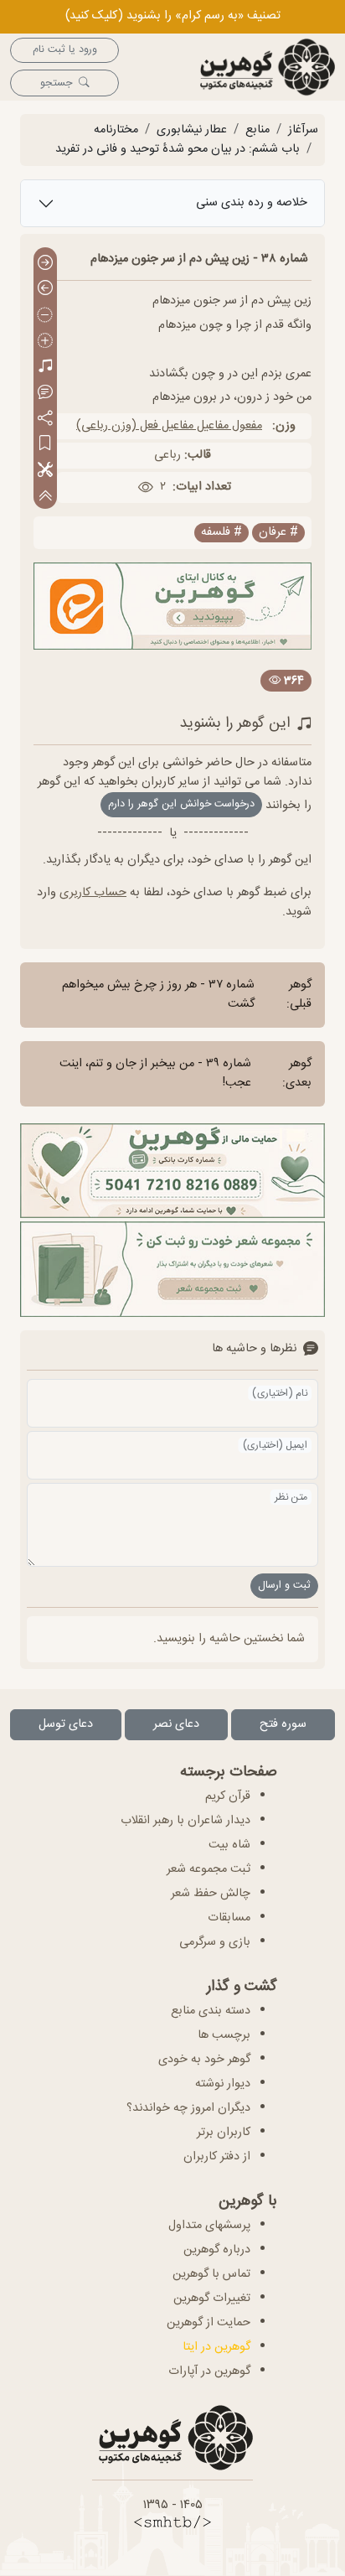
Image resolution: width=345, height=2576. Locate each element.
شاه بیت (229, 1845)
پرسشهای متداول (209, 2226)
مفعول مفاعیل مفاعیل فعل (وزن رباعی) (169, 426)
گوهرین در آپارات (209, 2371)
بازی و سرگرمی (215, 1942)
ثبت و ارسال (284, 1586)
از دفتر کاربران (217, 2157)
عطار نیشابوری (192, 130)
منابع (257, 130)
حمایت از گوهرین (209, 2323)
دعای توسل (66, 1724)
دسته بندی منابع (211, 2011)
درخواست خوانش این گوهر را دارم (181, 804)
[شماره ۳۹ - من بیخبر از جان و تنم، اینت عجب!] (45, 290)
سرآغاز (303, 130)
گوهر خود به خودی (204, 2060)
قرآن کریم (228, 1796)
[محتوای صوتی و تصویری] (45, 368)
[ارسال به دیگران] (45, 419)
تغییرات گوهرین (212, 2299)
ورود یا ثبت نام (65, 50)
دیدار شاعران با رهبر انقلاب (185, 1821)
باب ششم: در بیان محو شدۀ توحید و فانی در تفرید (178, 149)
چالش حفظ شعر (211, 1894)
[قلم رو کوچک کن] (45, 316)
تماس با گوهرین (211, 2274)
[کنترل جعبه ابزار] (45, 497)
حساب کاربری (93, 893)
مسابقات (229, 1918)
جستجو (56, 83)
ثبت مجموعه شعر (209, 1869)
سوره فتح (283, 1724)
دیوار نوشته (223, 2084)
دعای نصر (176, 1724)
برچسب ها (224, 2035)
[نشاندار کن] (45, 445)
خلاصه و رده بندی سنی (252, 203)
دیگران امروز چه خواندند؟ (188, 2108)
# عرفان (278, 533)
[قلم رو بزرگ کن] (45, 342)
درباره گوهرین (217, 2250)
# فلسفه (221, 533)
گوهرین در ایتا (216, 2347)
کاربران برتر (224, 2133)
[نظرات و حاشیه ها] (45, 393)
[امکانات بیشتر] (45, 471)
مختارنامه (116, 130)
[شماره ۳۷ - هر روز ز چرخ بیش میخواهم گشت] (45, 264)
